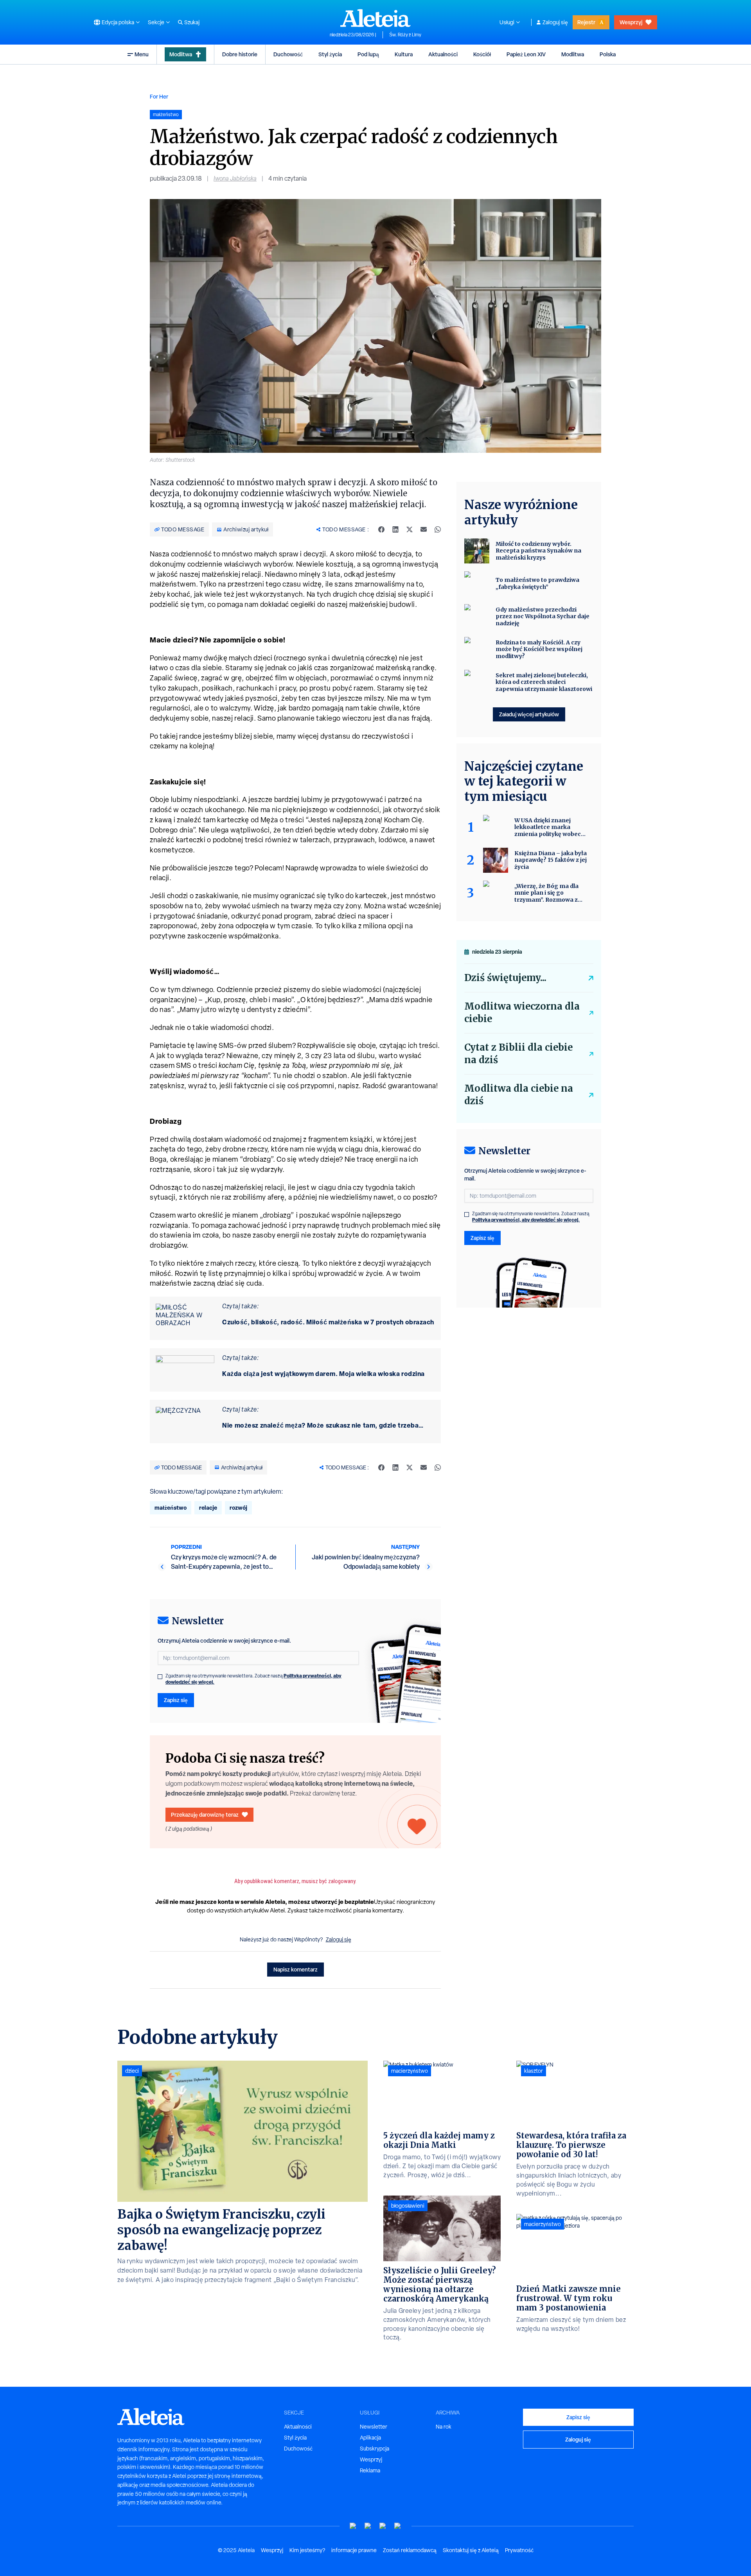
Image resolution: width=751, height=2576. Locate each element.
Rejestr (586, 22)
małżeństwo (171, 1508)
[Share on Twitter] (410, 529)
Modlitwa (181, 54)
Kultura (404, 54)
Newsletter (374, 2427)
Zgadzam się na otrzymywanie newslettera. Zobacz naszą (253, 1679)
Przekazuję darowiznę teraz (205, 1815)
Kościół (482, 54)
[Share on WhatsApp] (438, 529)
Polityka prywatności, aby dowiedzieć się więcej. (526, 1220)
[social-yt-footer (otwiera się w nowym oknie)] (353, 2526)
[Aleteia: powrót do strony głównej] (375, 18)
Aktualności (443, 54)
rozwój (238, 1508)
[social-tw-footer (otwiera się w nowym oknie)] (383, 2526)
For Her (159, 96)
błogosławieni (408, 2206)
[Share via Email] (424, 529)
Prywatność (519, 2550)
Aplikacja (370, 2438)
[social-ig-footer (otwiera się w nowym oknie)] (398, 2526)
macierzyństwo (410, 2071)
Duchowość (288, 54)
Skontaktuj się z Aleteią (471, 2550)
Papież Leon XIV (526, 54)
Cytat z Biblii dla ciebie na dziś (518, 1054)
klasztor (534, 2071)
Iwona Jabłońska (235, 178)
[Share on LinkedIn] (395, 529)
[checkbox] (160, 1677)
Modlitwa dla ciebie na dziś (519, 1095)
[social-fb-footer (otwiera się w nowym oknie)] (368, 2526)
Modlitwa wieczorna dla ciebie (522, 1013)
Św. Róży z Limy (405, 35)
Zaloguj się (555, 22)
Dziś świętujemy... (505, 978)
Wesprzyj (631, 22)
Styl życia (330, 54)
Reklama (370, 2470)
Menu (142, 54)
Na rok (444, 2427)
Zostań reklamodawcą (410, 2550)
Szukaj (192, 22)
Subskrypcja (375, 2449)
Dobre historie (240, 54)
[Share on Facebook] (381, 529)
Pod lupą (368, 54)
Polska (608, 54)
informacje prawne (354, 2550)
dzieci (132, 2071)
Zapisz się (176, 1700)
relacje (208, 1508)
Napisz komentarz (296, 1969)
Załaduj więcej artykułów (529, 714)
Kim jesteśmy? (307, 2550)
